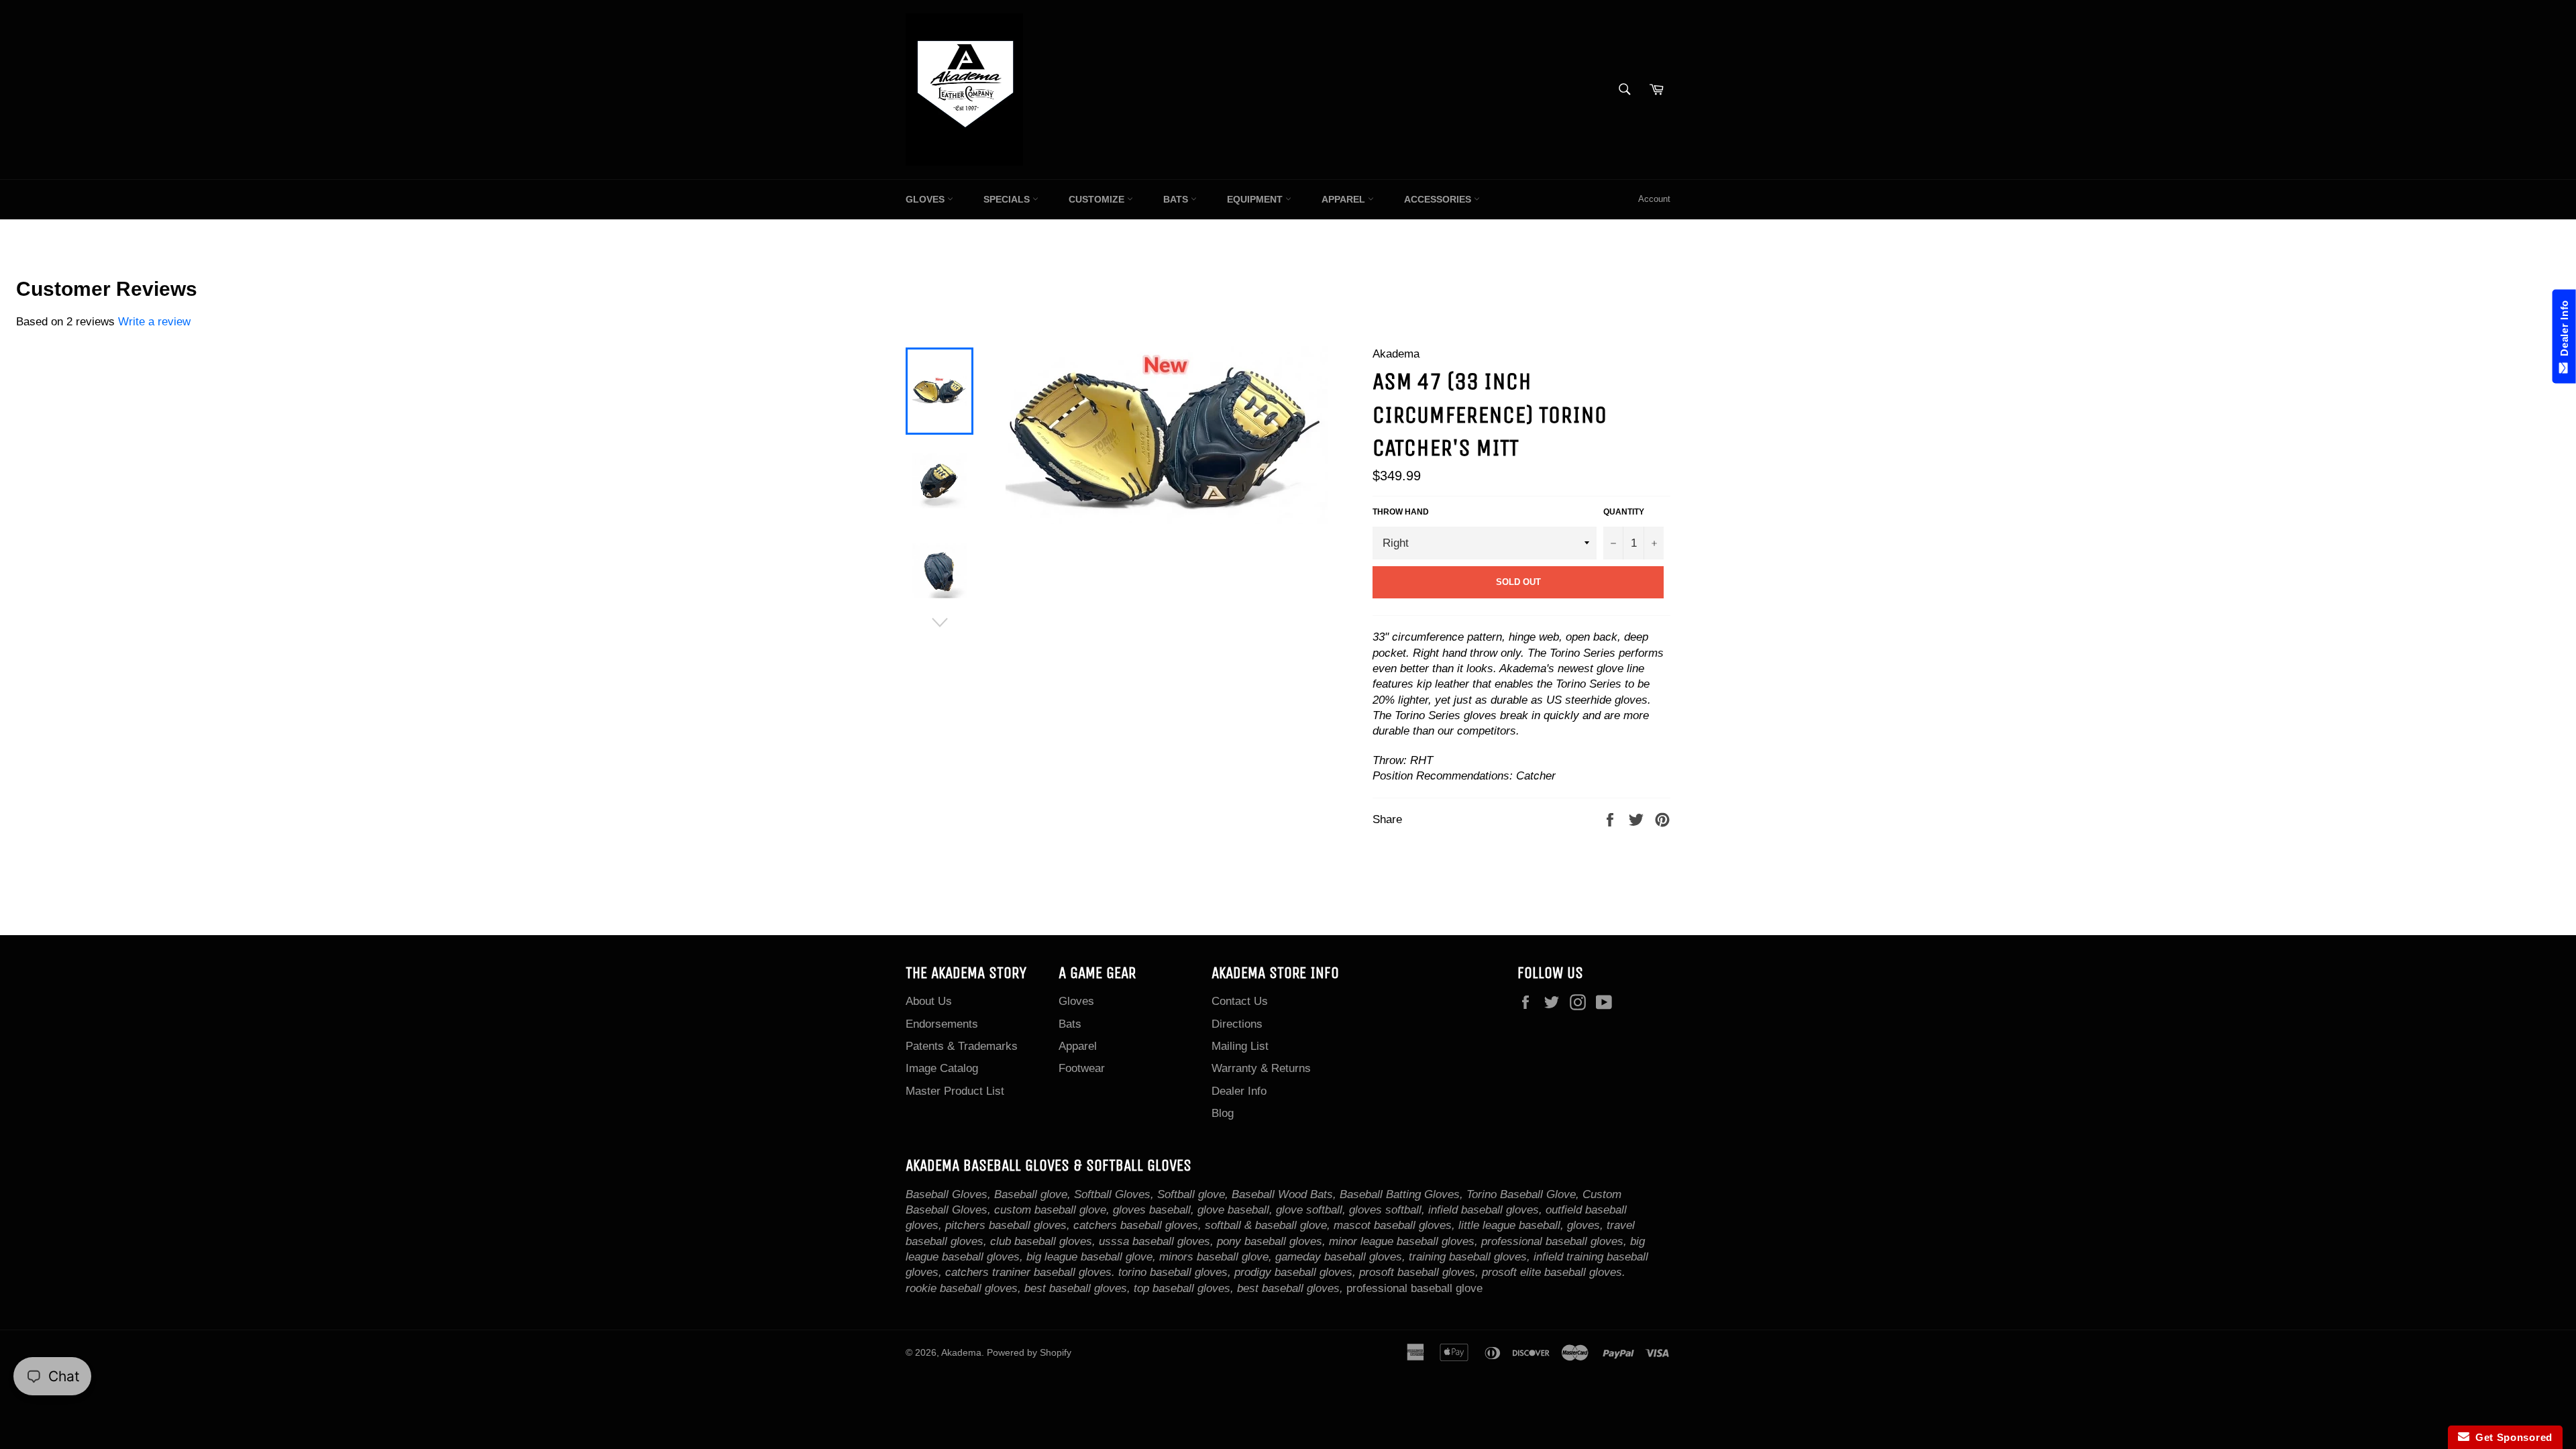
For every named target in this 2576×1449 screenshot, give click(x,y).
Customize (1098, 199)
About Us (929, 1001)
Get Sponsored (2511, 1437)
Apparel (1345, 199)
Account (1654, 199)
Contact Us (1240, 1001)
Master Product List (955, 1091)
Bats (1177, 199)
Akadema (961, 1353)
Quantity (1624, 512)
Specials (1008, 199)
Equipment (1256, 199)
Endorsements (942, 1024)
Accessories (1439, 199)
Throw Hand (1401, 512)
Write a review (154, 322)
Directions (1237, 1024)
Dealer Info (1239, 1091)
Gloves (926, 199)
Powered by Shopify (1029, 1353)
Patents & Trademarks (962, 1046)
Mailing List (1240, 1046)
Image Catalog (942, 1068)
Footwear (1082, 1068)
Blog (1223, 1113)
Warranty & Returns (1261, 1068)
